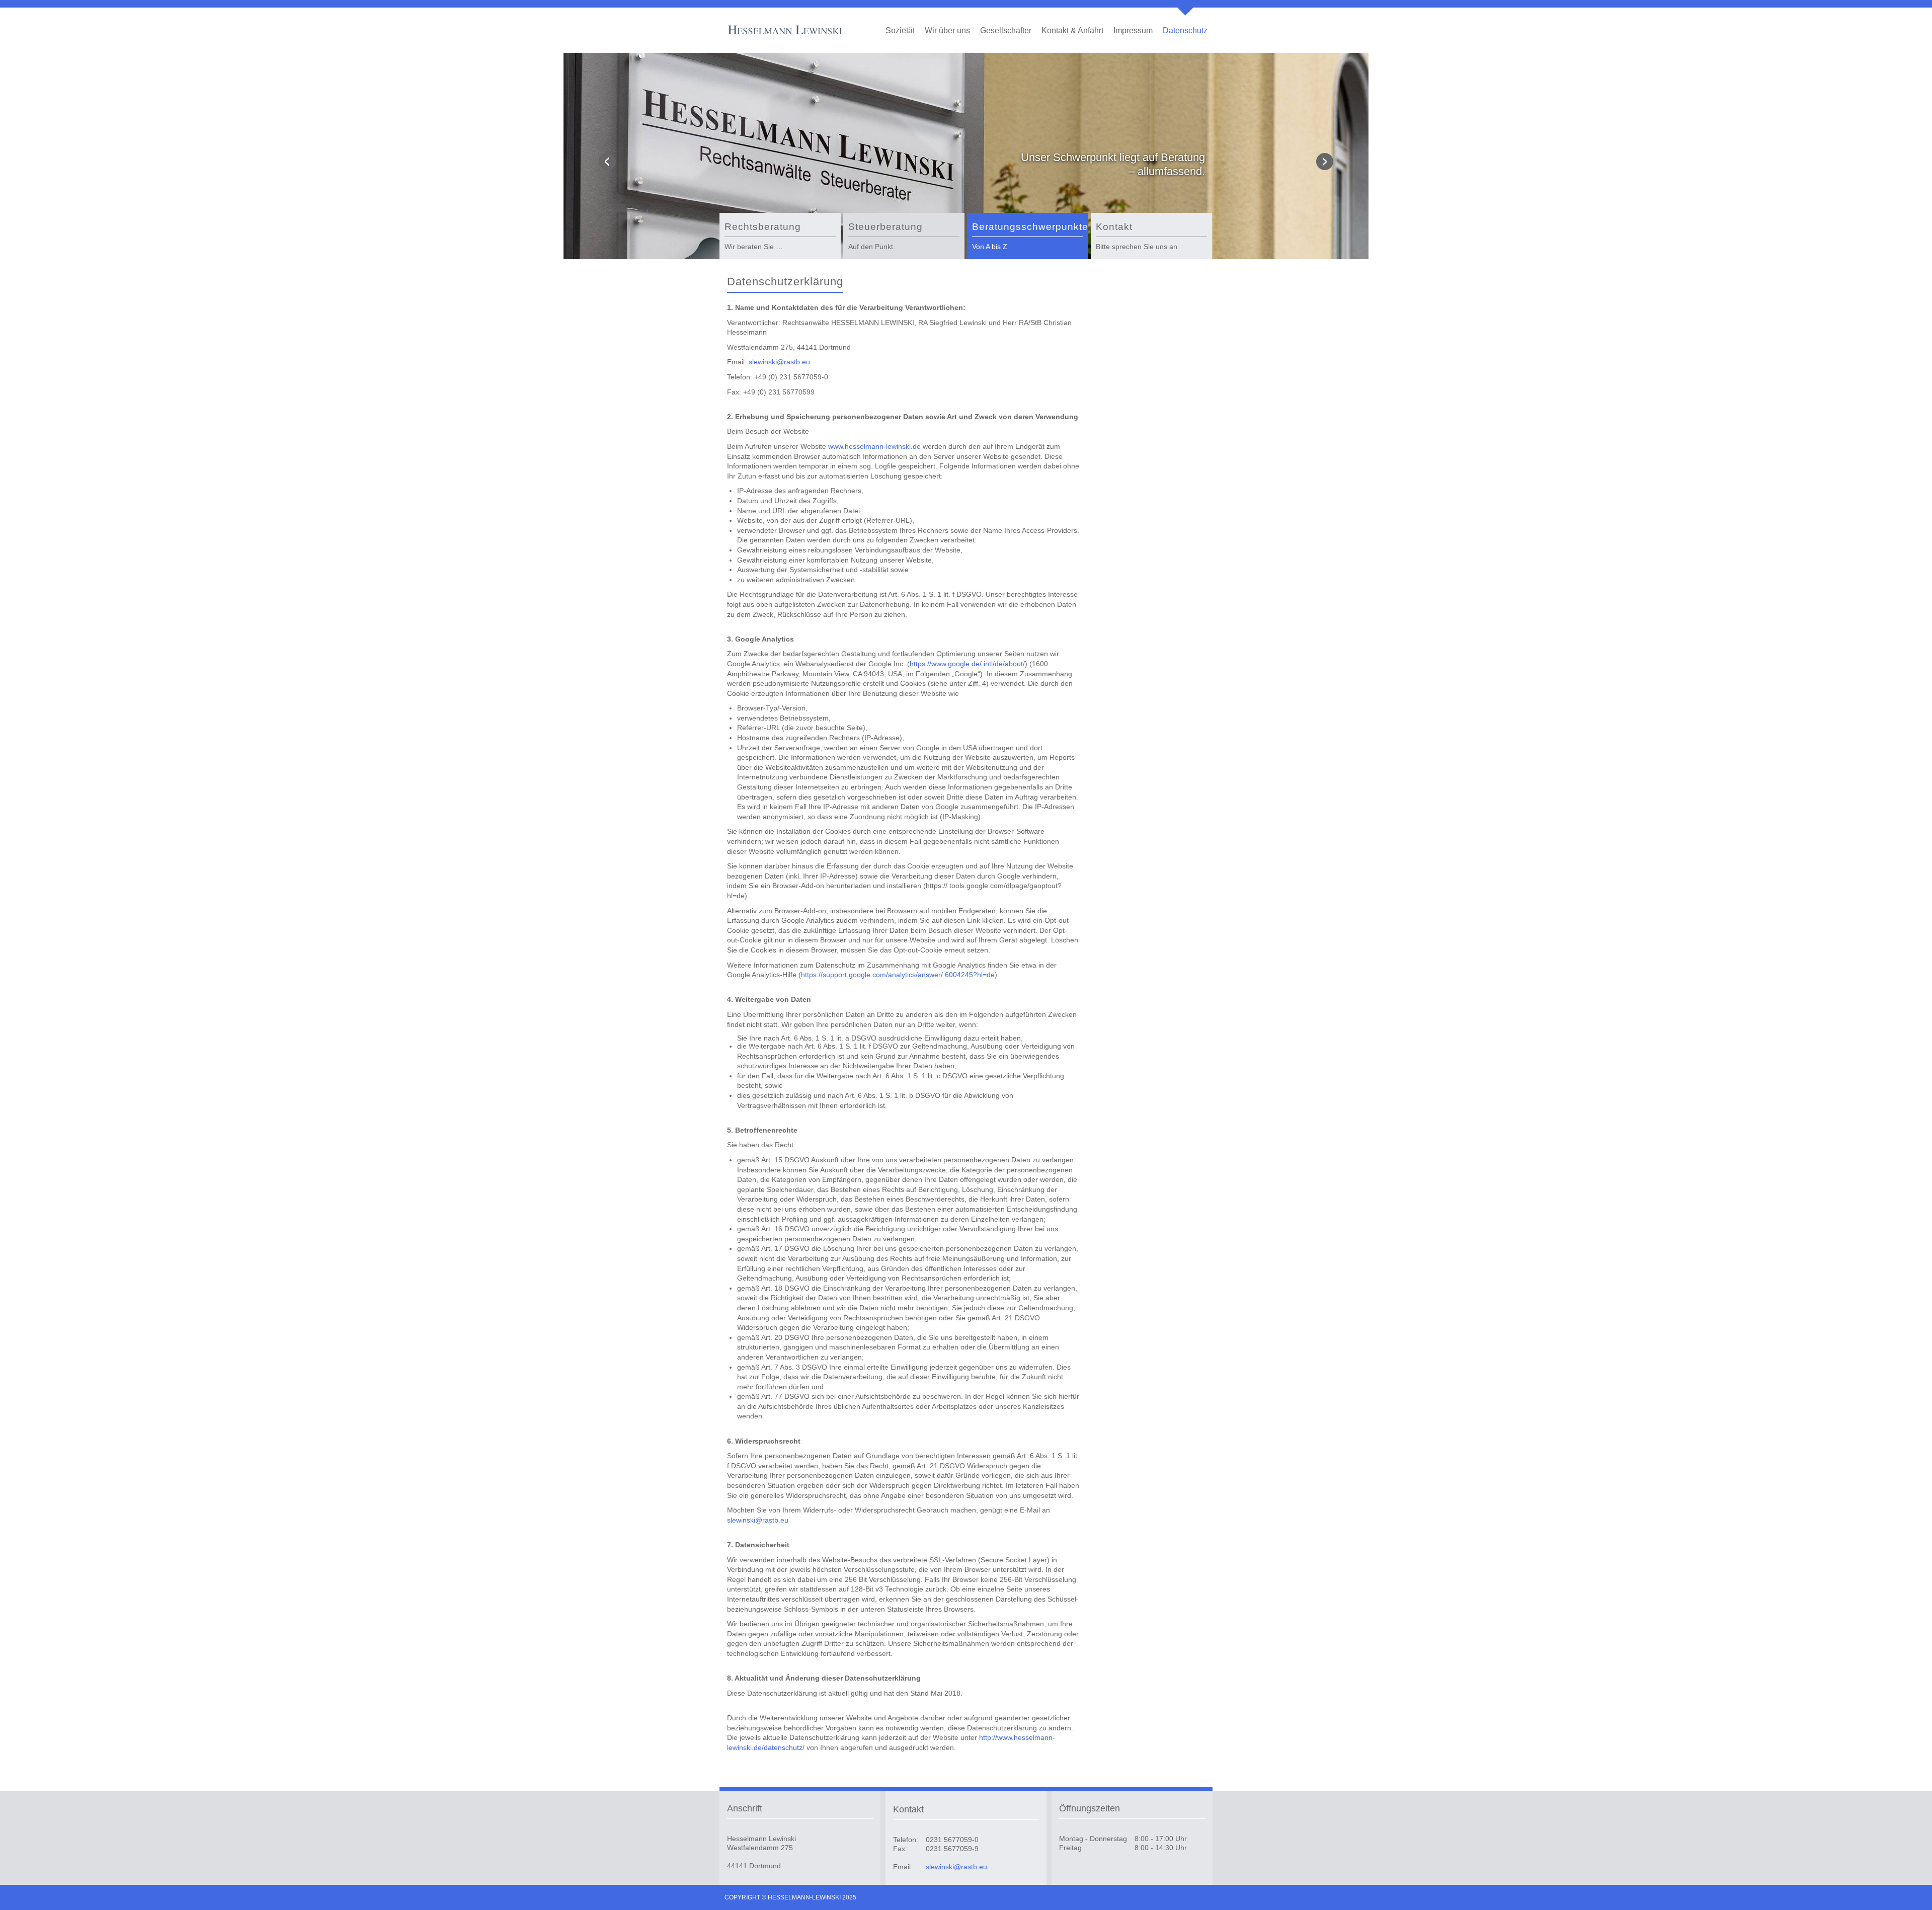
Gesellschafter (1006, 30)
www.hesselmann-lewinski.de (874, 446)
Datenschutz (1185, 30)
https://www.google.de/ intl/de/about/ (967, 664)
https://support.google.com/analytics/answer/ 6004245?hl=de (898, 975)
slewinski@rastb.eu (779, 362)
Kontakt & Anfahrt (1072, 30)
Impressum (1133, 30)
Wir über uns (947, 30)
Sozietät (900, 30)
